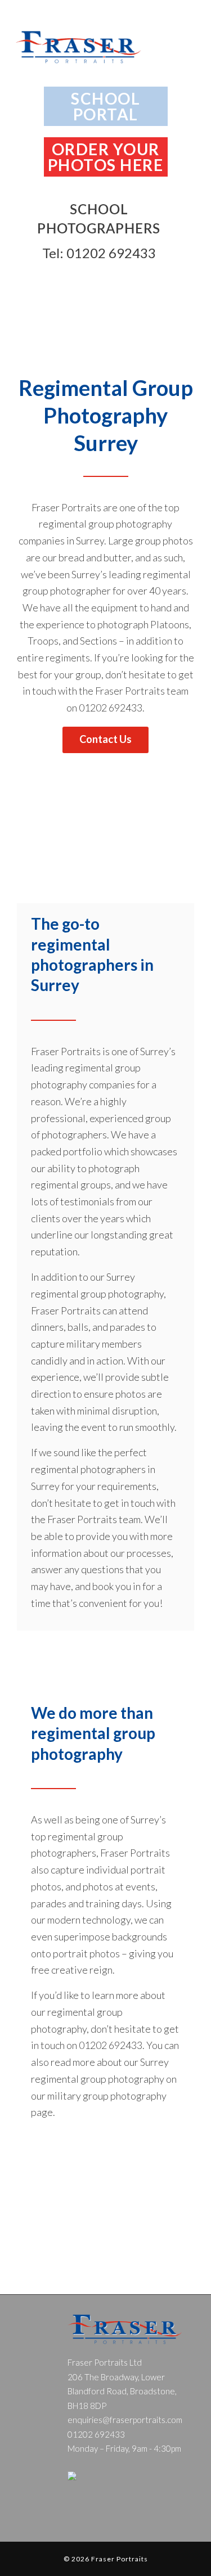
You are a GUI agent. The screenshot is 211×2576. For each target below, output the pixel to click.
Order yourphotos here (106, 157)
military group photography (107, 2096)
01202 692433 (111, 708)
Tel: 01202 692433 (99, 253)
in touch (39, 691)
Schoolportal (105, 106)
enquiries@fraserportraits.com (125, 2420)
